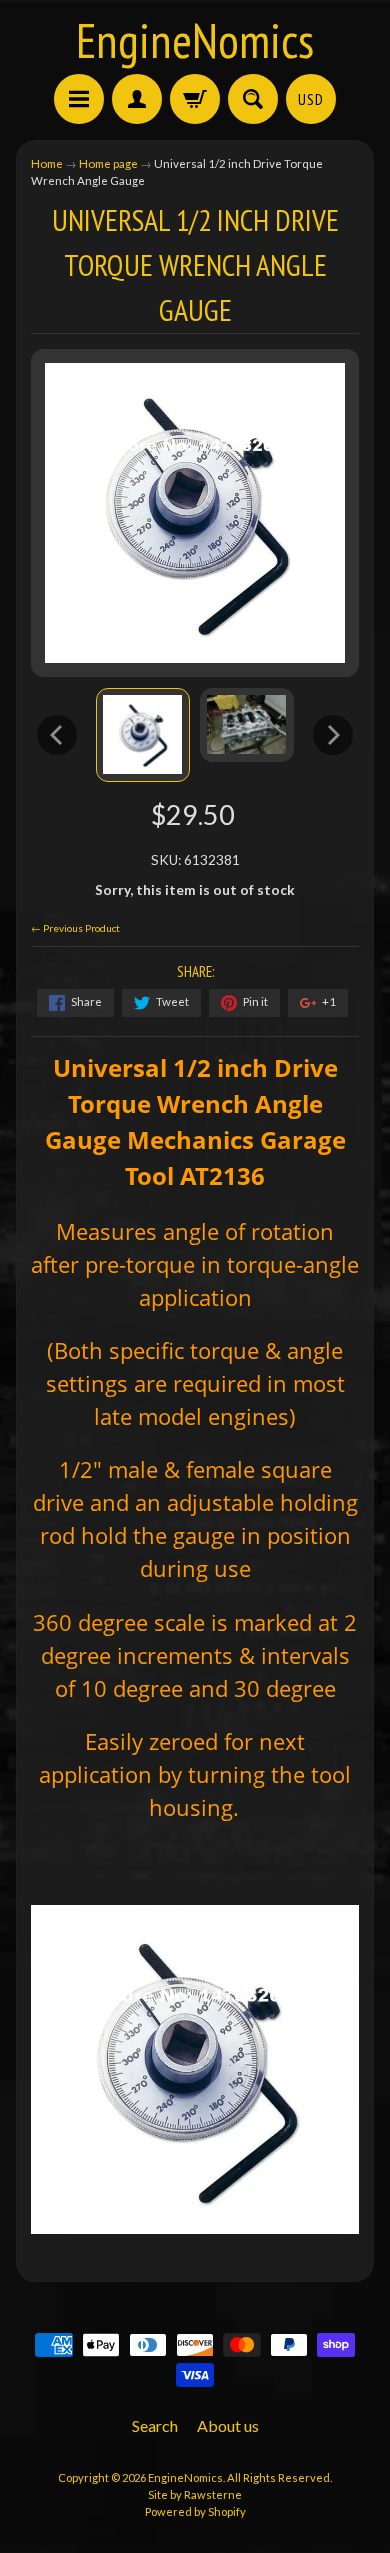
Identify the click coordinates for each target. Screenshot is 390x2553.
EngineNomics (195, 40)
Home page (108, 163)
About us (228, 2425)
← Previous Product (75, 928)
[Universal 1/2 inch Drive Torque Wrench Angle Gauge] (143, 735)
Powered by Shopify (195, 2511)
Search (155, 2425)
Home (47, 163)
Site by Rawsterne (195, 2494)
